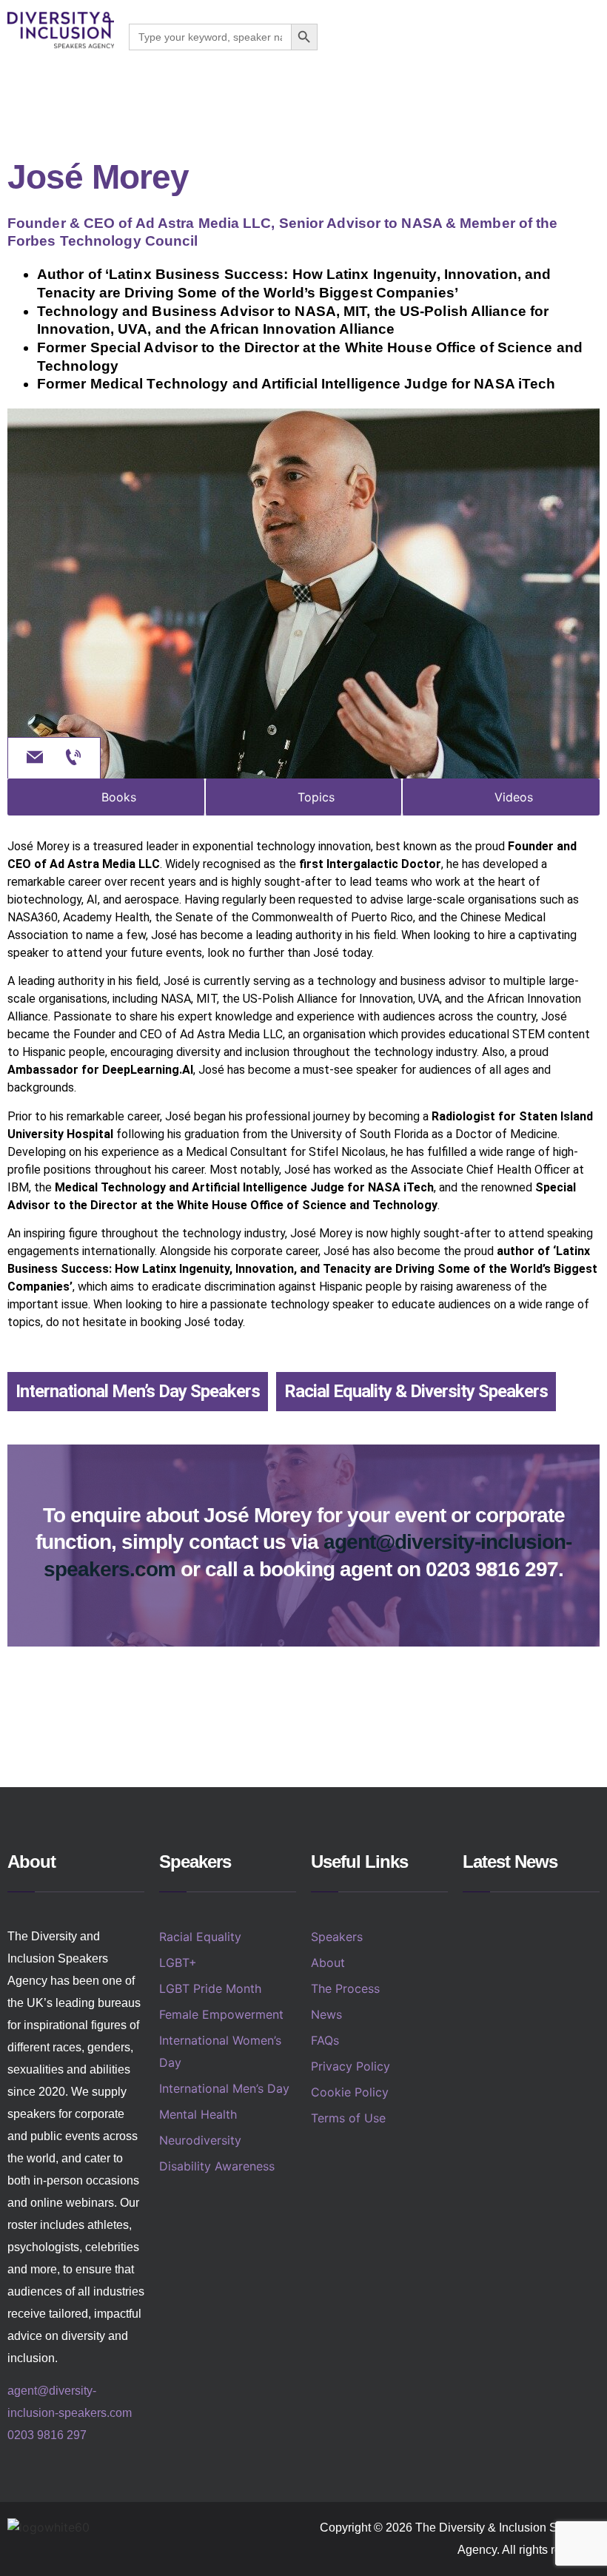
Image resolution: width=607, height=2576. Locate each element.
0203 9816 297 (47, 2435)
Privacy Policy (351, 2066)
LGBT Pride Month (210, 1988)
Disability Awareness (217, 2166)
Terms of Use (348, 2118)
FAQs (325, 2040)
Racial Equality (200, 1937)
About (328, 1963)
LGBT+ (178, 1963)
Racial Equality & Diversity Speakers (416, 1391)
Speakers (337, 1937)
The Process (345, 1988)
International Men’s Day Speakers (138, 1391)
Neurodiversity (200, 2140)
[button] (591, 37)
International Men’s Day (224, 2088)
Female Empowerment (221, 2014)
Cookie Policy (350, 2092)
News (326, 2014)
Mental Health (198, 2114)
